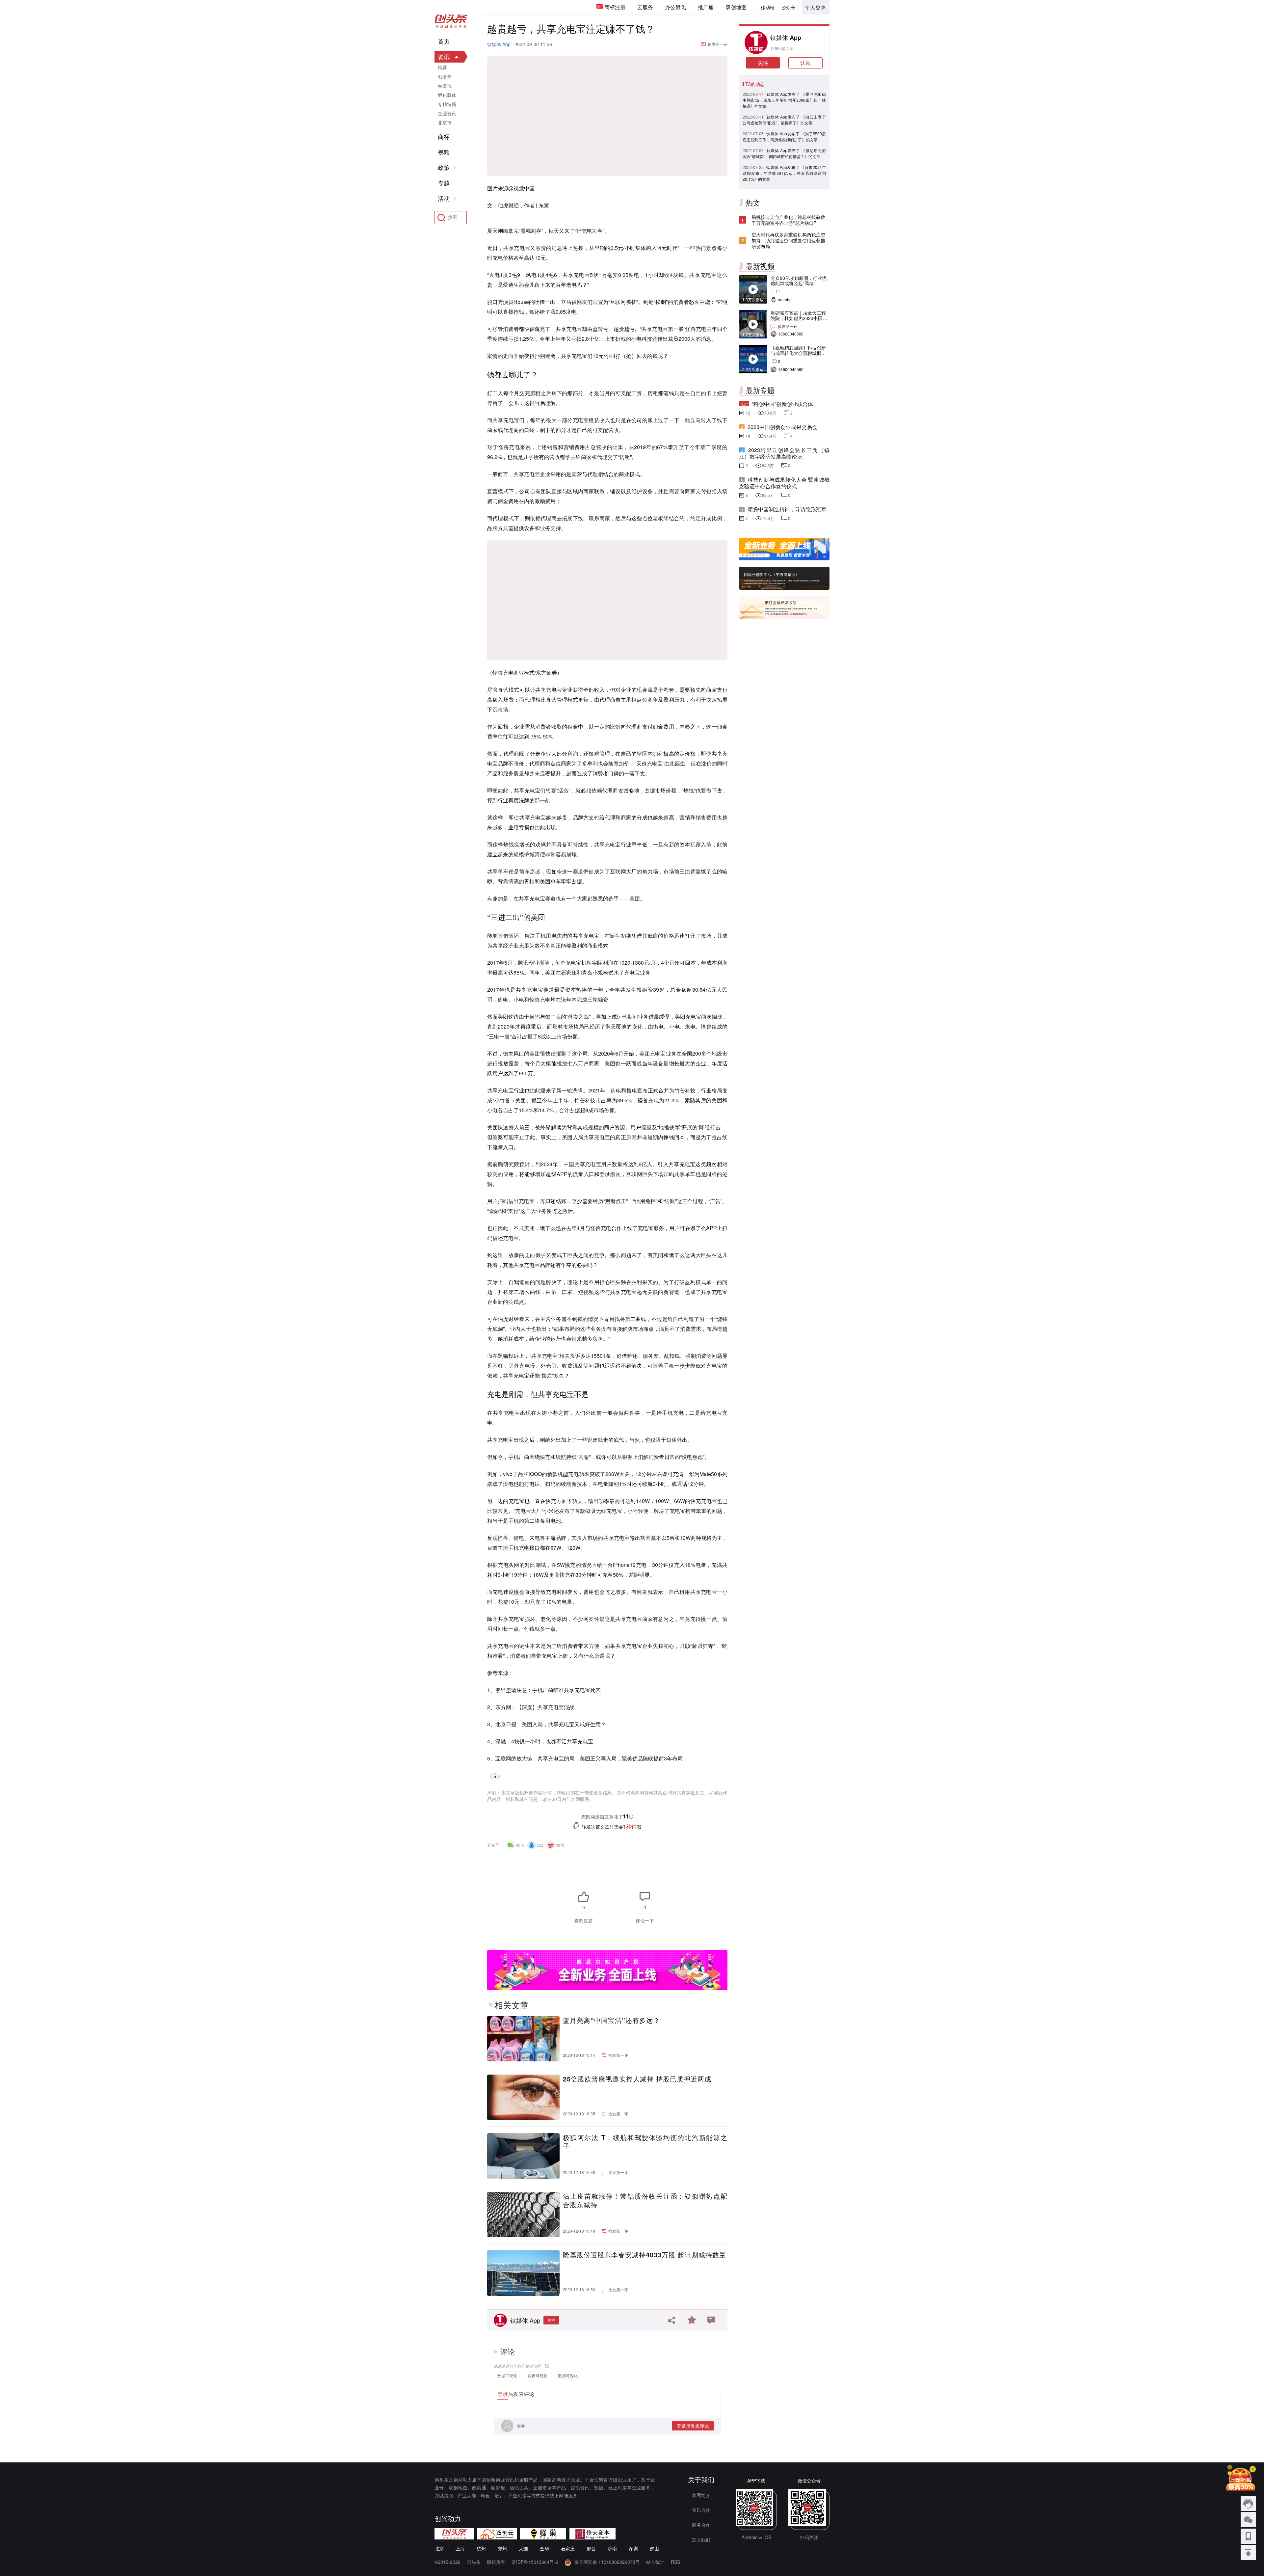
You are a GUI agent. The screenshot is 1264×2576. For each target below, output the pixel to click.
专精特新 (447, 104)
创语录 (445, 76)
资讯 (444, 57)
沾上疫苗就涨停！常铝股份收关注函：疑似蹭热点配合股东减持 (645, 2200)
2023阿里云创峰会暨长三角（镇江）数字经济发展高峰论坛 (784, 453)
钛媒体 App (499, 44)
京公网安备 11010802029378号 (607, 2562)
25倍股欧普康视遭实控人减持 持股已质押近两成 (637, 2079)
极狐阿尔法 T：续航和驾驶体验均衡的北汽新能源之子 (645, 2142)
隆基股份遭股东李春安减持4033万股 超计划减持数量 (645, 2255)
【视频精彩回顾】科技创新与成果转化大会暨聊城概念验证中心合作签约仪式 (798, 353)
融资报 (445, 86)
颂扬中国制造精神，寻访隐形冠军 (787, 509)
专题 (444, 183)
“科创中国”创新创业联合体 (782, 404)
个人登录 (816, 7)
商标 (444, 137)
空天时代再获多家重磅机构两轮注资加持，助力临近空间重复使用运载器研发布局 (788, 240)
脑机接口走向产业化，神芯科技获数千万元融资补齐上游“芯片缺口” (788, 220)
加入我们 (701, 2539)
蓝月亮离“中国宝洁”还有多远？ (611, 2020)
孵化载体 (447, 95)
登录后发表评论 (693, 2426)
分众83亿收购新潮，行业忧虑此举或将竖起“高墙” (799, 281)
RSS (675, 2562)
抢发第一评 (718, 44)
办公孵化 (675, 7)
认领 (805, 63)
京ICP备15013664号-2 (535, 2562)
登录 (503, 2394)
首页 (444, 41)
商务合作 (701, 2525)
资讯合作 (701, 2510)
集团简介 (701, 2495)
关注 (551, 2320)
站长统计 (655, 2562)
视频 (444, 152)
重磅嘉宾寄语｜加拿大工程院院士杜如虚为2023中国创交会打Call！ (799, 318)
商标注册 (615, 7)
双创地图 (736, 7)
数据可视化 (507, 2375)
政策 (444, 168)
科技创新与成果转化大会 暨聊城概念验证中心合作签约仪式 (784, 483)
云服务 (645, 7)
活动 (444, 199)
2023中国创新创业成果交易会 (782, 427)
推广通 (706, 7)
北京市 (445, 122)
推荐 (442, 67)
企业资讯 (447, 113)
